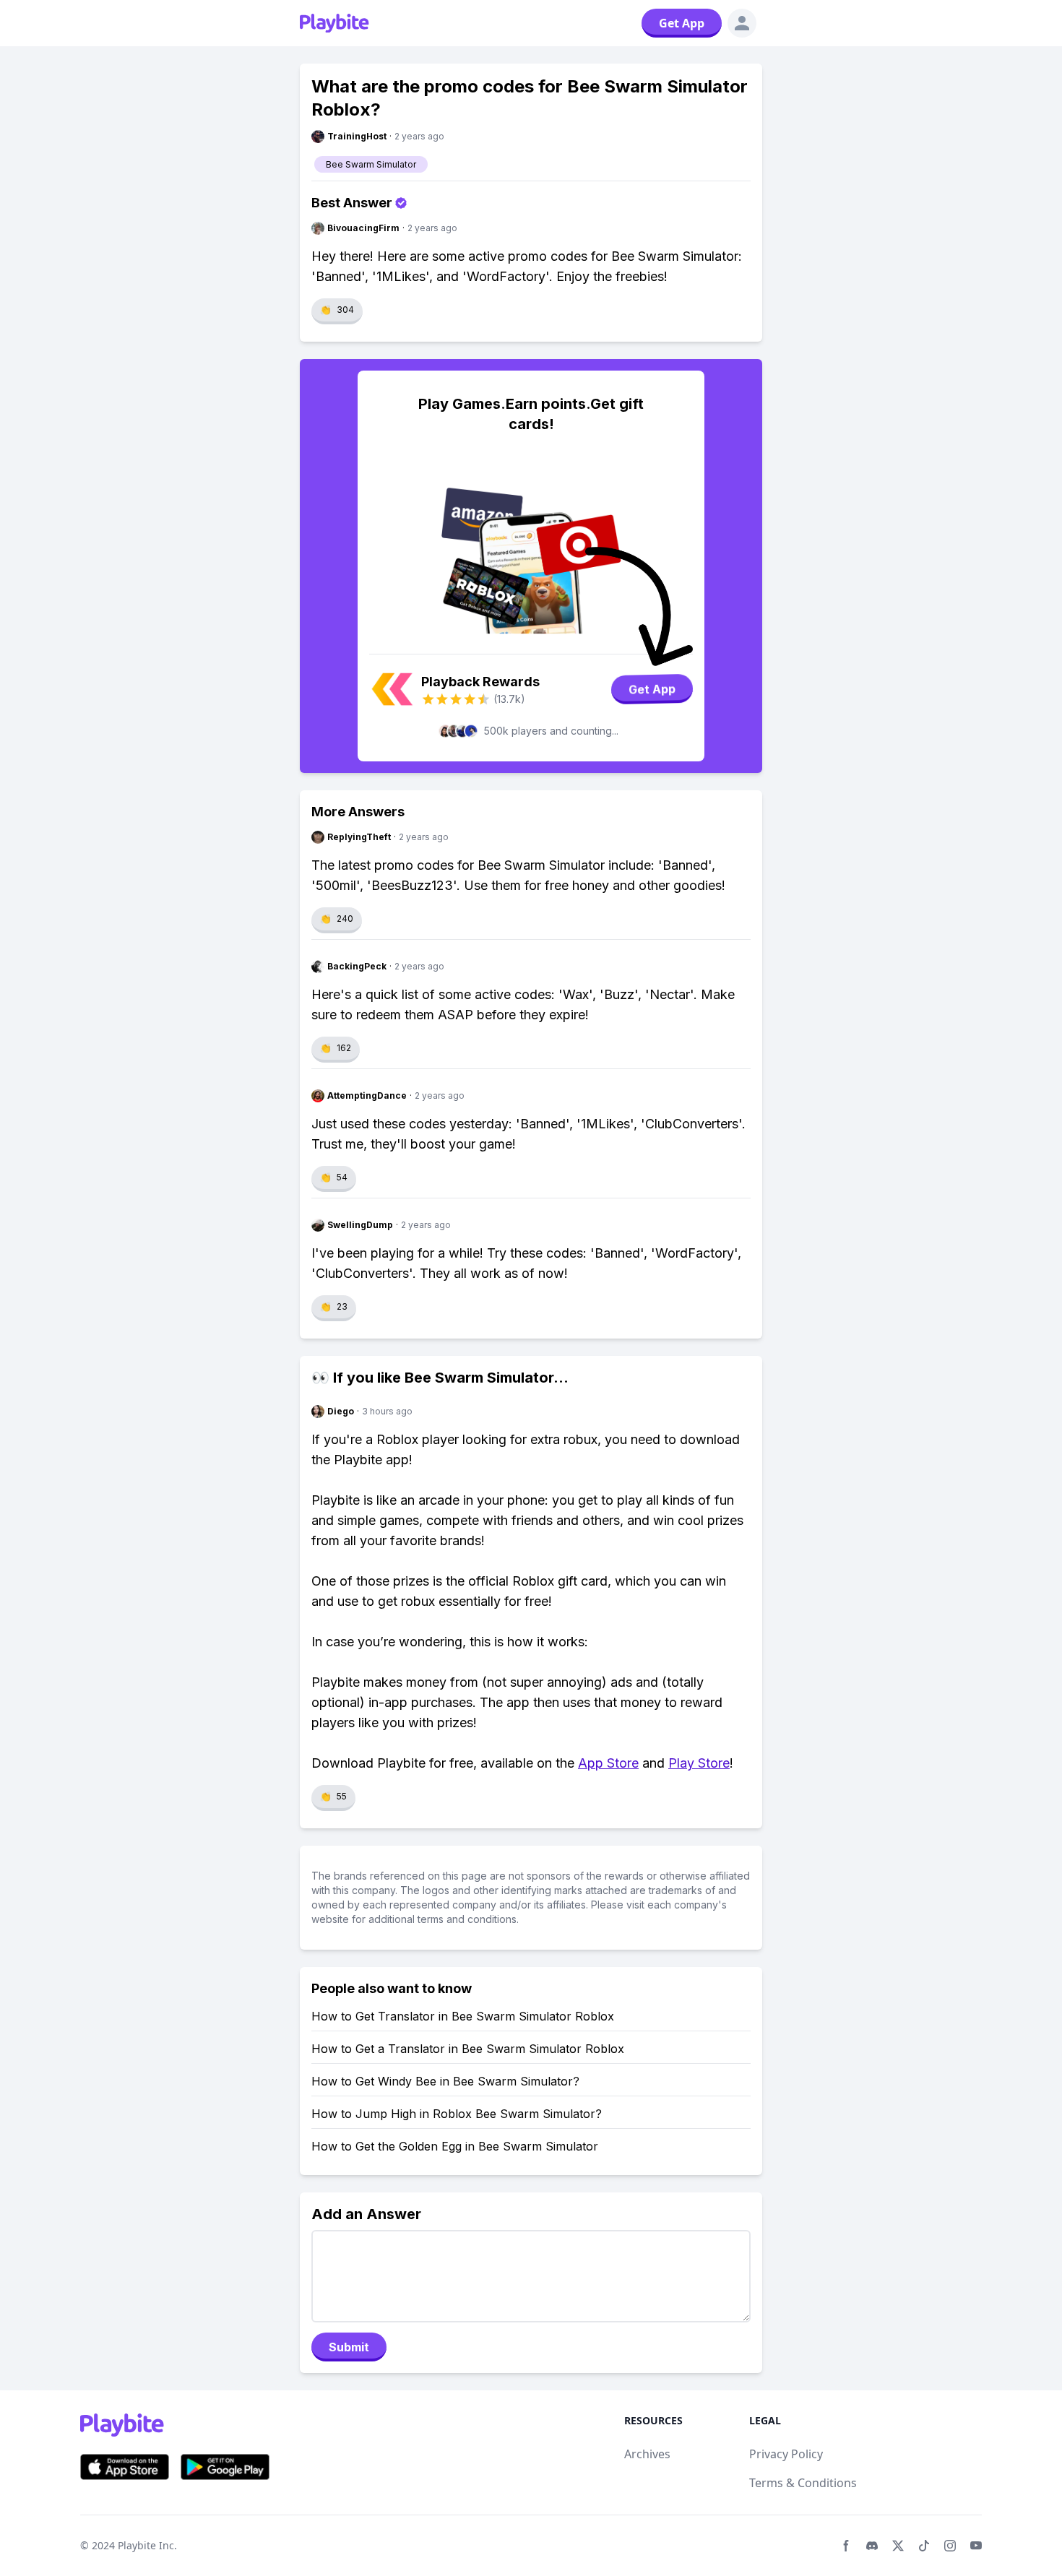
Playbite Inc (146, 2545)
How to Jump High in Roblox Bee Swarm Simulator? (457, 2114)
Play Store (699, 1763)
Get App (682, 23)
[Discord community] (872, 2546)
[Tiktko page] (924, 2546)
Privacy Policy (786, 2454)
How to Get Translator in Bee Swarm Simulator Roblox (463, 2016)
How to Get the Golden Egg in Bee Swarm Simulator (455, 2146)
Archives (647, 2454)
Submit (349, 2347)
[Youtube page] (976, 2546)
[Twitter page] (898, 2546)
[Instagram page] (950, 2546)
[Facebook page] (846, 2546)
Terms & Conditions (803, 2483)
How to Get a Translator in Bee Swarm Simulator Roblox (468, 2049)
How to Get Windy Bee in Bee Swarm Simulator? (445, 2081)
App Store (608, 1763)
